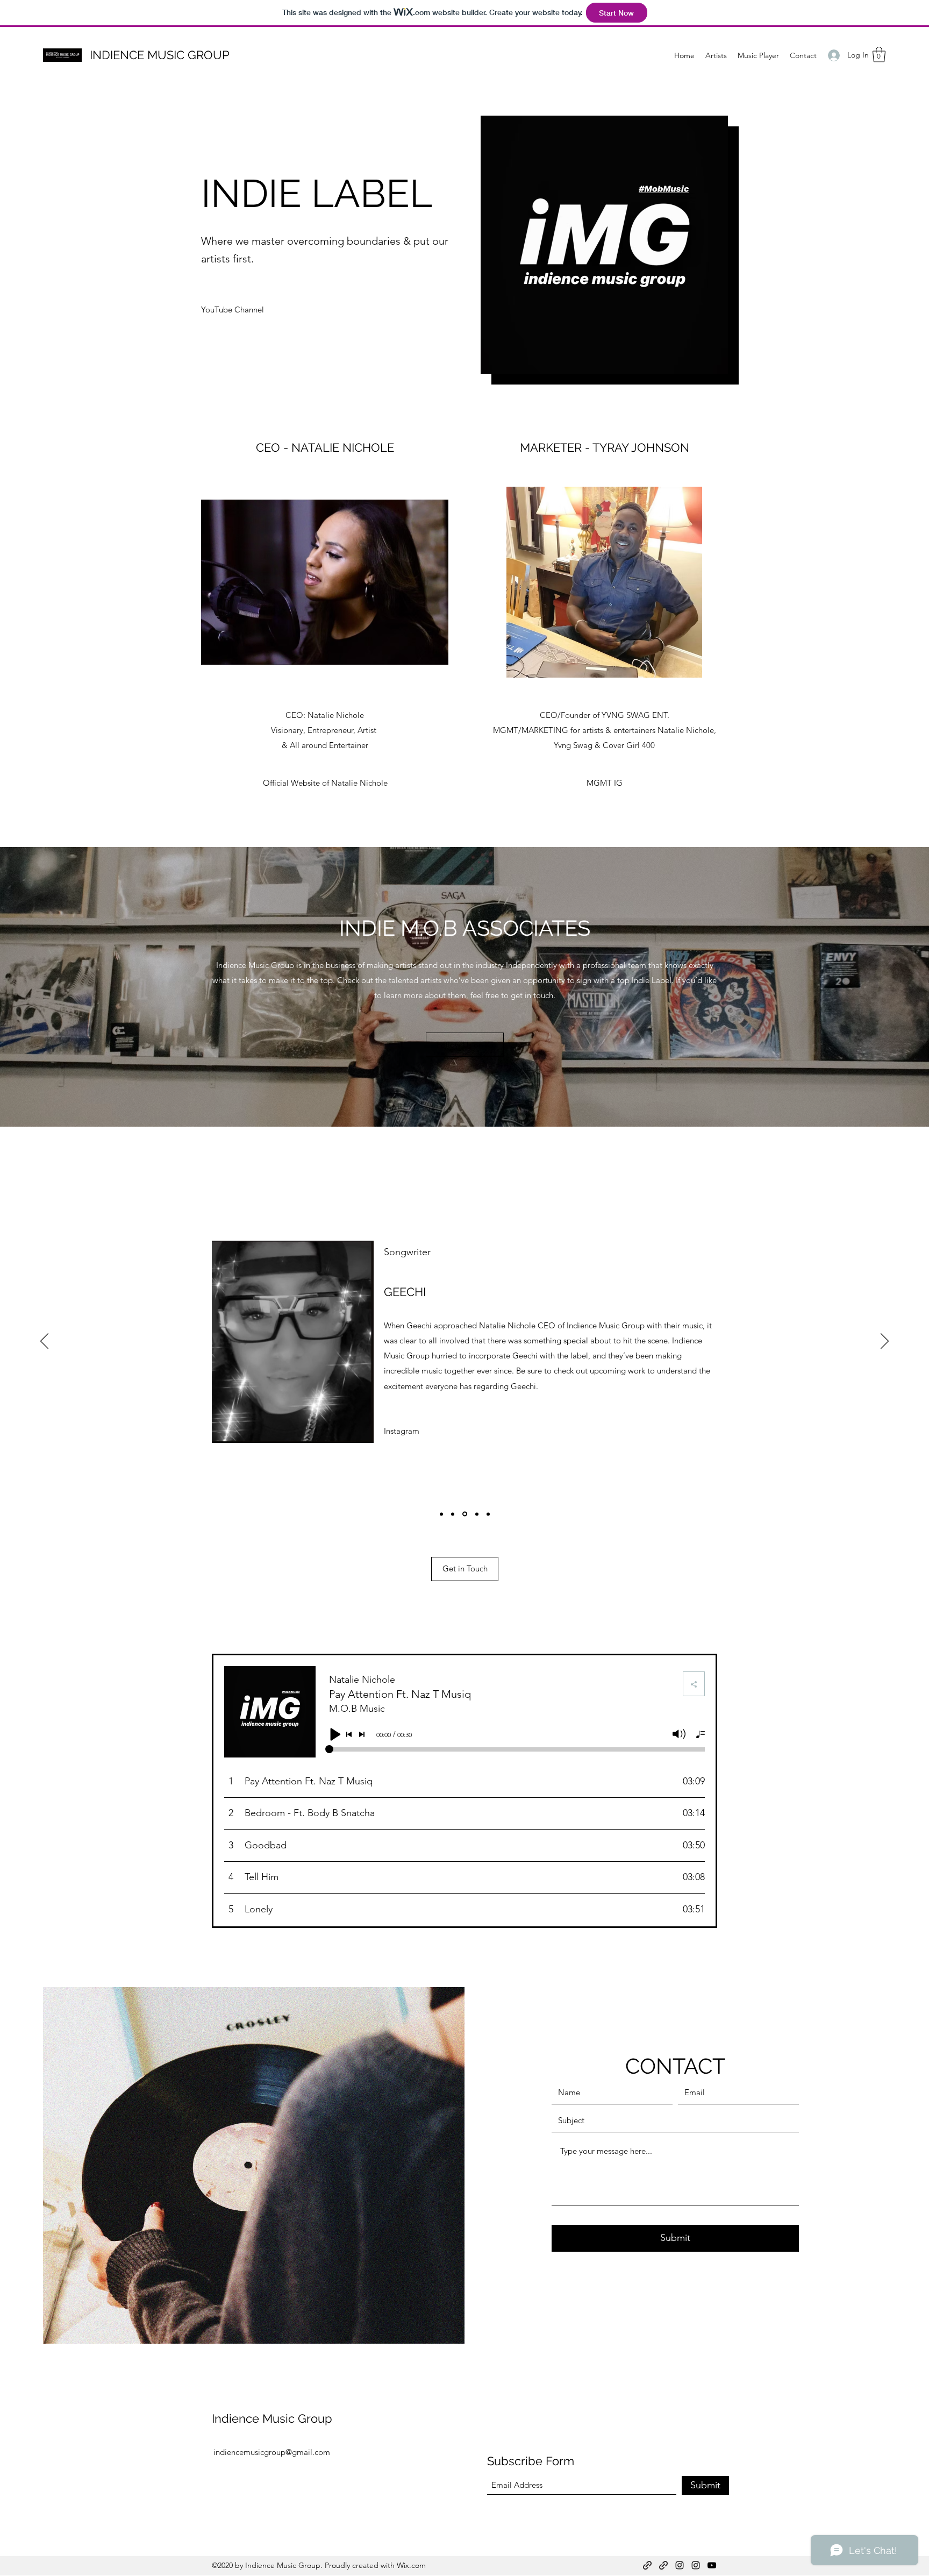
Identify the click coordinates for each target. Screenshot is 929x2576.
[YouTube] (712, 2565)
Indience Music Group (272, 2418)
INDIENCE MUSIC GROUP (160, 55)
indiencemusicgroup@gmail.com (272, 2452)
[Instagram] (680, 2565)
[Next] (885, 1342)
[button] (879, 55)
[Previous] (44, 1342)
